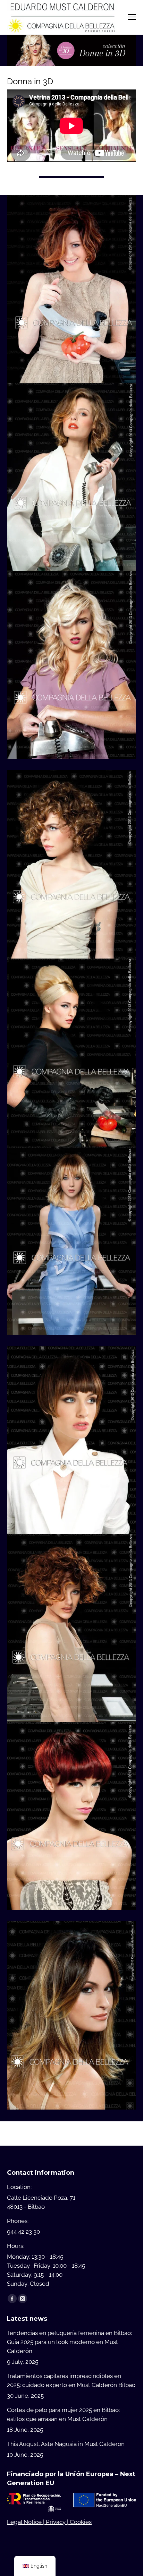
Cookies (81, 2522)
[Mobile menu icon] (132, 17)
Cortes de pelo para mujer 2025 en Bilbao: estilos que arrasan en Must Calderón (63, 2414)
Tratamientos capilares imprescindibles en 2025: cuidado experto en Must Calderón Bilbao (71, 2380)
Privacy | (58, 2522)
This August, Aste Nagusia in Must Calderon (66, 2444)
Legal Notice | (26, 2522)
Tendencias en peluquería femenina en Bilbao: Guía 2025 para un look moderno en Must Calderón (69, 2342)
